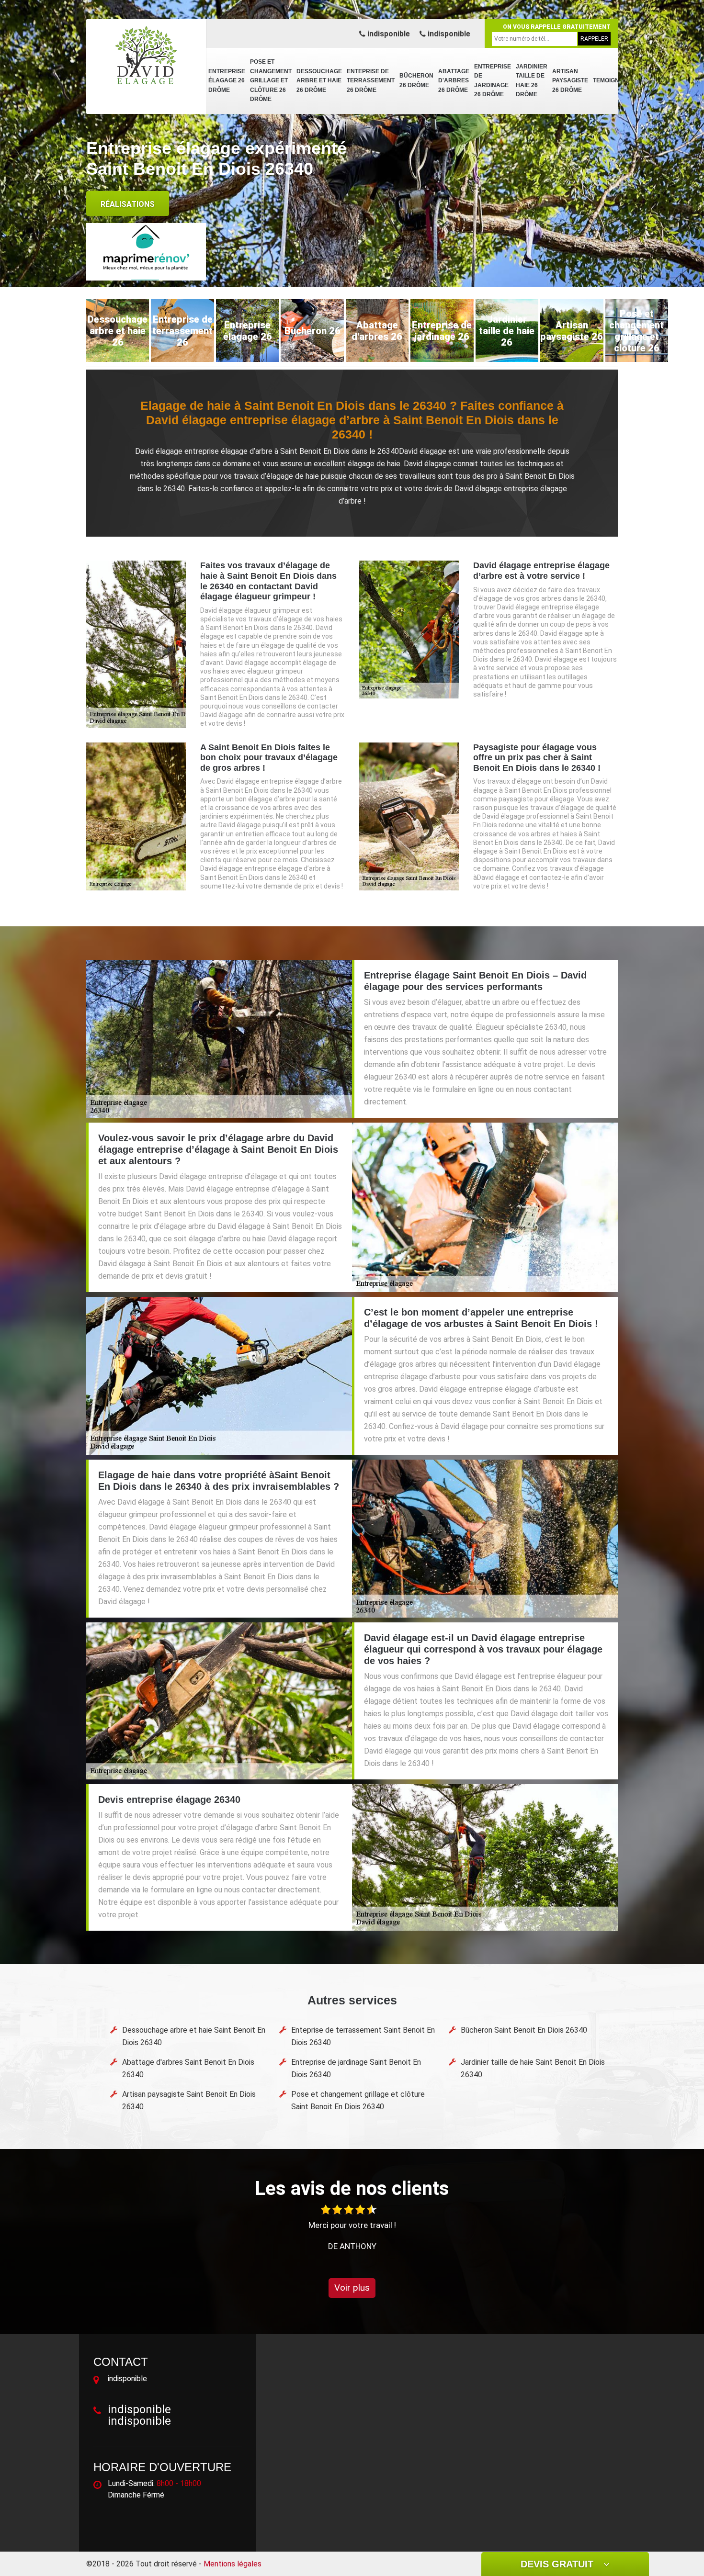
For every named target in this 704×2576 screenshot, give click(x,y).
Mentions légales (233, 2564)
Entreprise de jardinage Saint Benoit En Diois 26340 (356, 2068)
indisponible (388, 34)
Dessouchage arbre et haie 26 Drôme (319, 81)
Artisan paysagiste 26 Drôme (570, 81)
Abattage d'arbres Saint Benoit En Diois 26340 (188, 2068)
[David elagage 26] (146, 55)
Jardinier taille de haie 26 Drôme (532, 81)
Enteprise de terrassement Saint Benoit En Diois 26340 (363, 2036)
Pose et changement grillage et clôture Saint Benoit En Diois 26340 (358, 2100)
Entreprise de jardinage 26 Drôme (493, 81)
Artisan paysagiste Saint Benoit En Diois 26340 (189, 2100)
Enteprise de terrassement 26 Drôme (371, 81)
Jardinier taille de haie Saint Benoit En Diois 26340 (533, 2068)
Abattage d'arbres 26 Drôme (454, 81)
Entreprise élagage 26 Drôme (227, 81)
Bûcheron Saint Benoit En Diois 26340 (524, 2030)
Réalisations (128, 204)
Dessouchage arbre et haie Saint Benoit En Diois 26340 (194, 2036)
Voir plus (352, 2288)
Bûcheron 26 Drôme (416, 80)
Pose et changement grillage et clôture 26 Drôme (271, 80)
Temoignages (614, 80)
